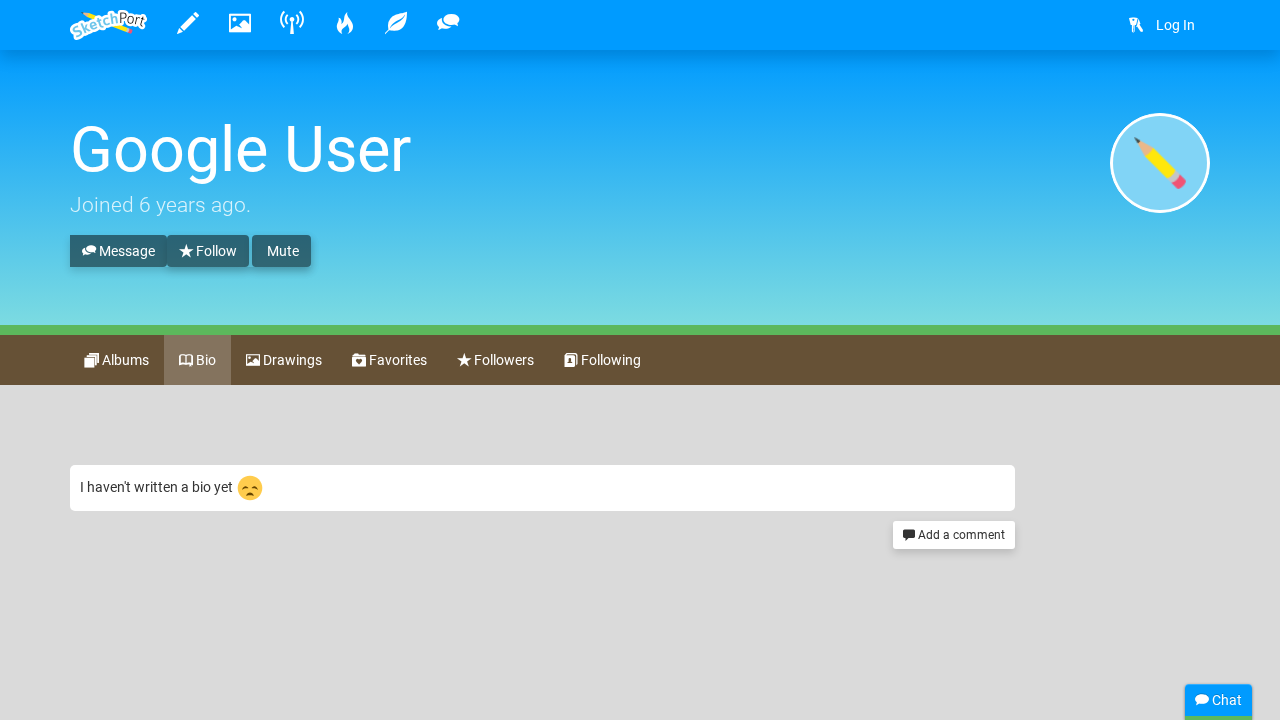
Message (125, 251)
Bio (204, 360)
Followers (502, 360)
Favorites (396, 360)
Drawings (291, 360)
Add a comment (960, 535)
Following (609, 360)
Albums (124, 360)
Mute (281, 251)
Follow (215, 251)
